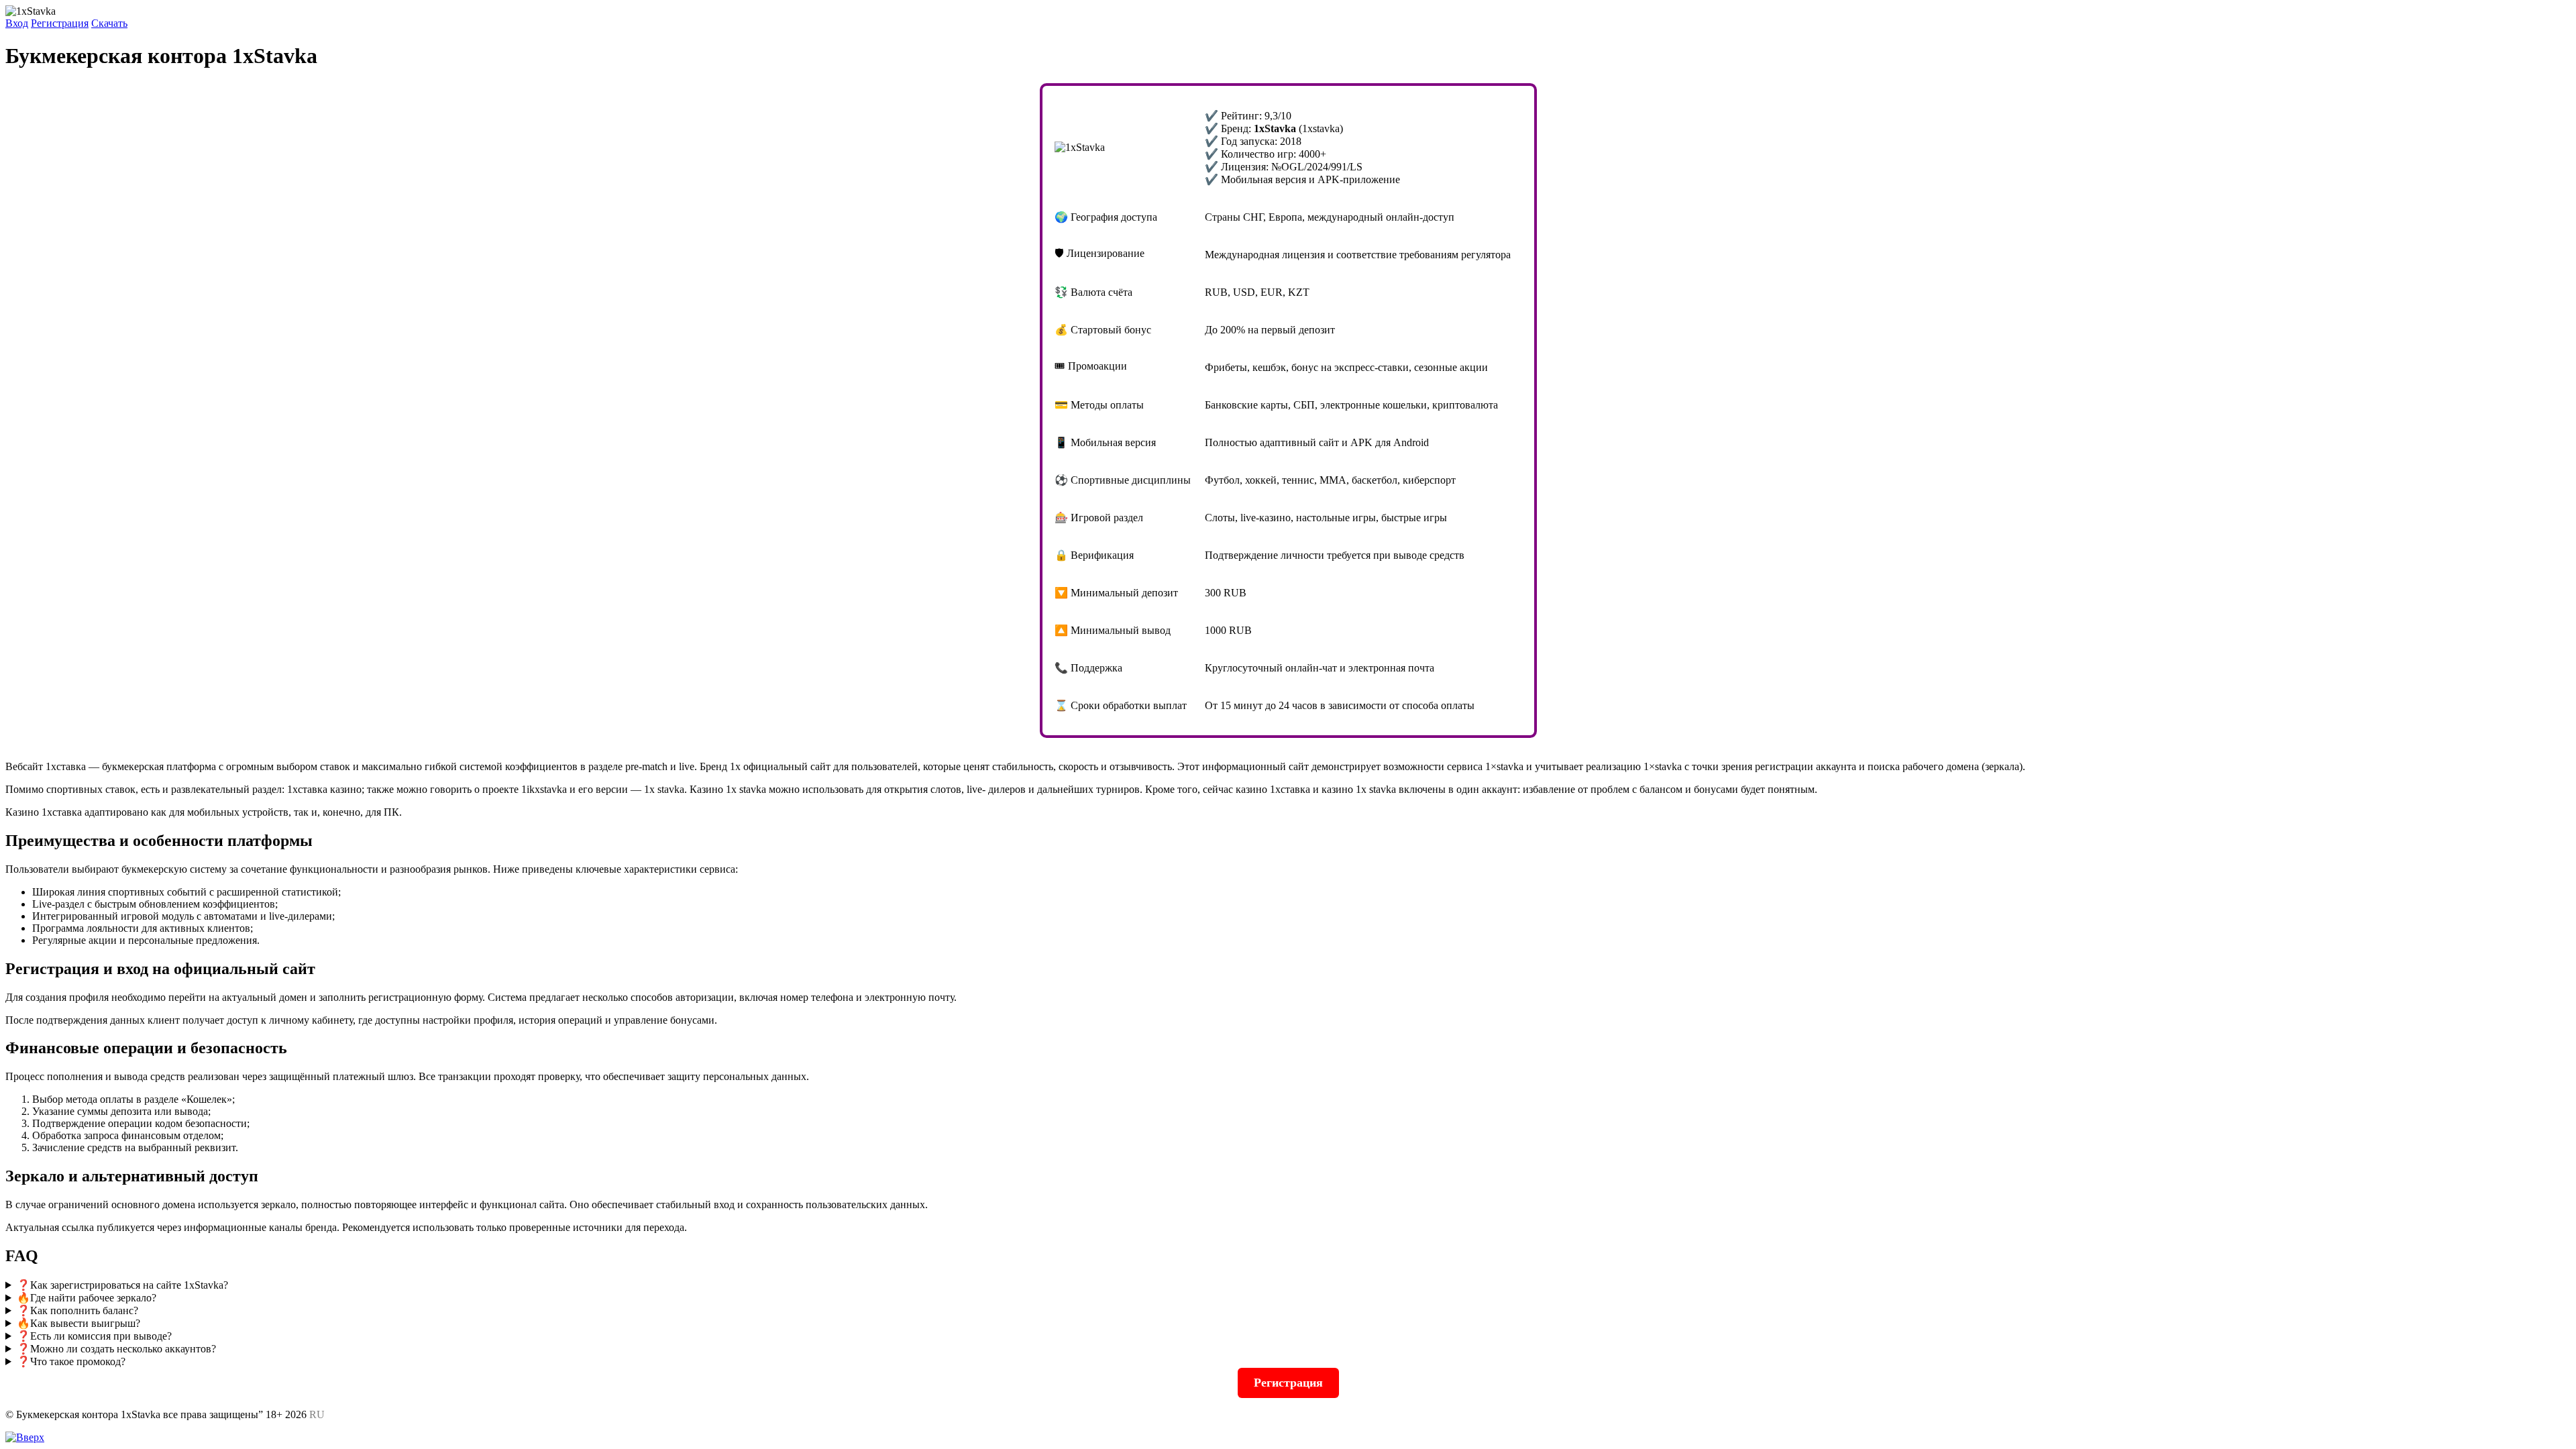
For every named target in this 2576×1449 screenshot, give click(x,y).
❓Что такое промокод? (71, 1361)
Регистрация (60, 23)
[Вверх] (25, 1437)
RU (317, 1414)
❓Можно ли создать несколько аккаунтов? (116, 1349)
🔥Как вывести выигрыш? (78, 1323)
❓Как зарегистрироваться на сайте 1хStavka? (122, 1285)
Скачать (109, 23)
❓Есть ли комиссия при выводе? (94, 1336)
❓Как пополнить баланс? (77, 1310)
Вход (17, 23)
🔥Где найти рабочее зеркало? (87, 1298)
